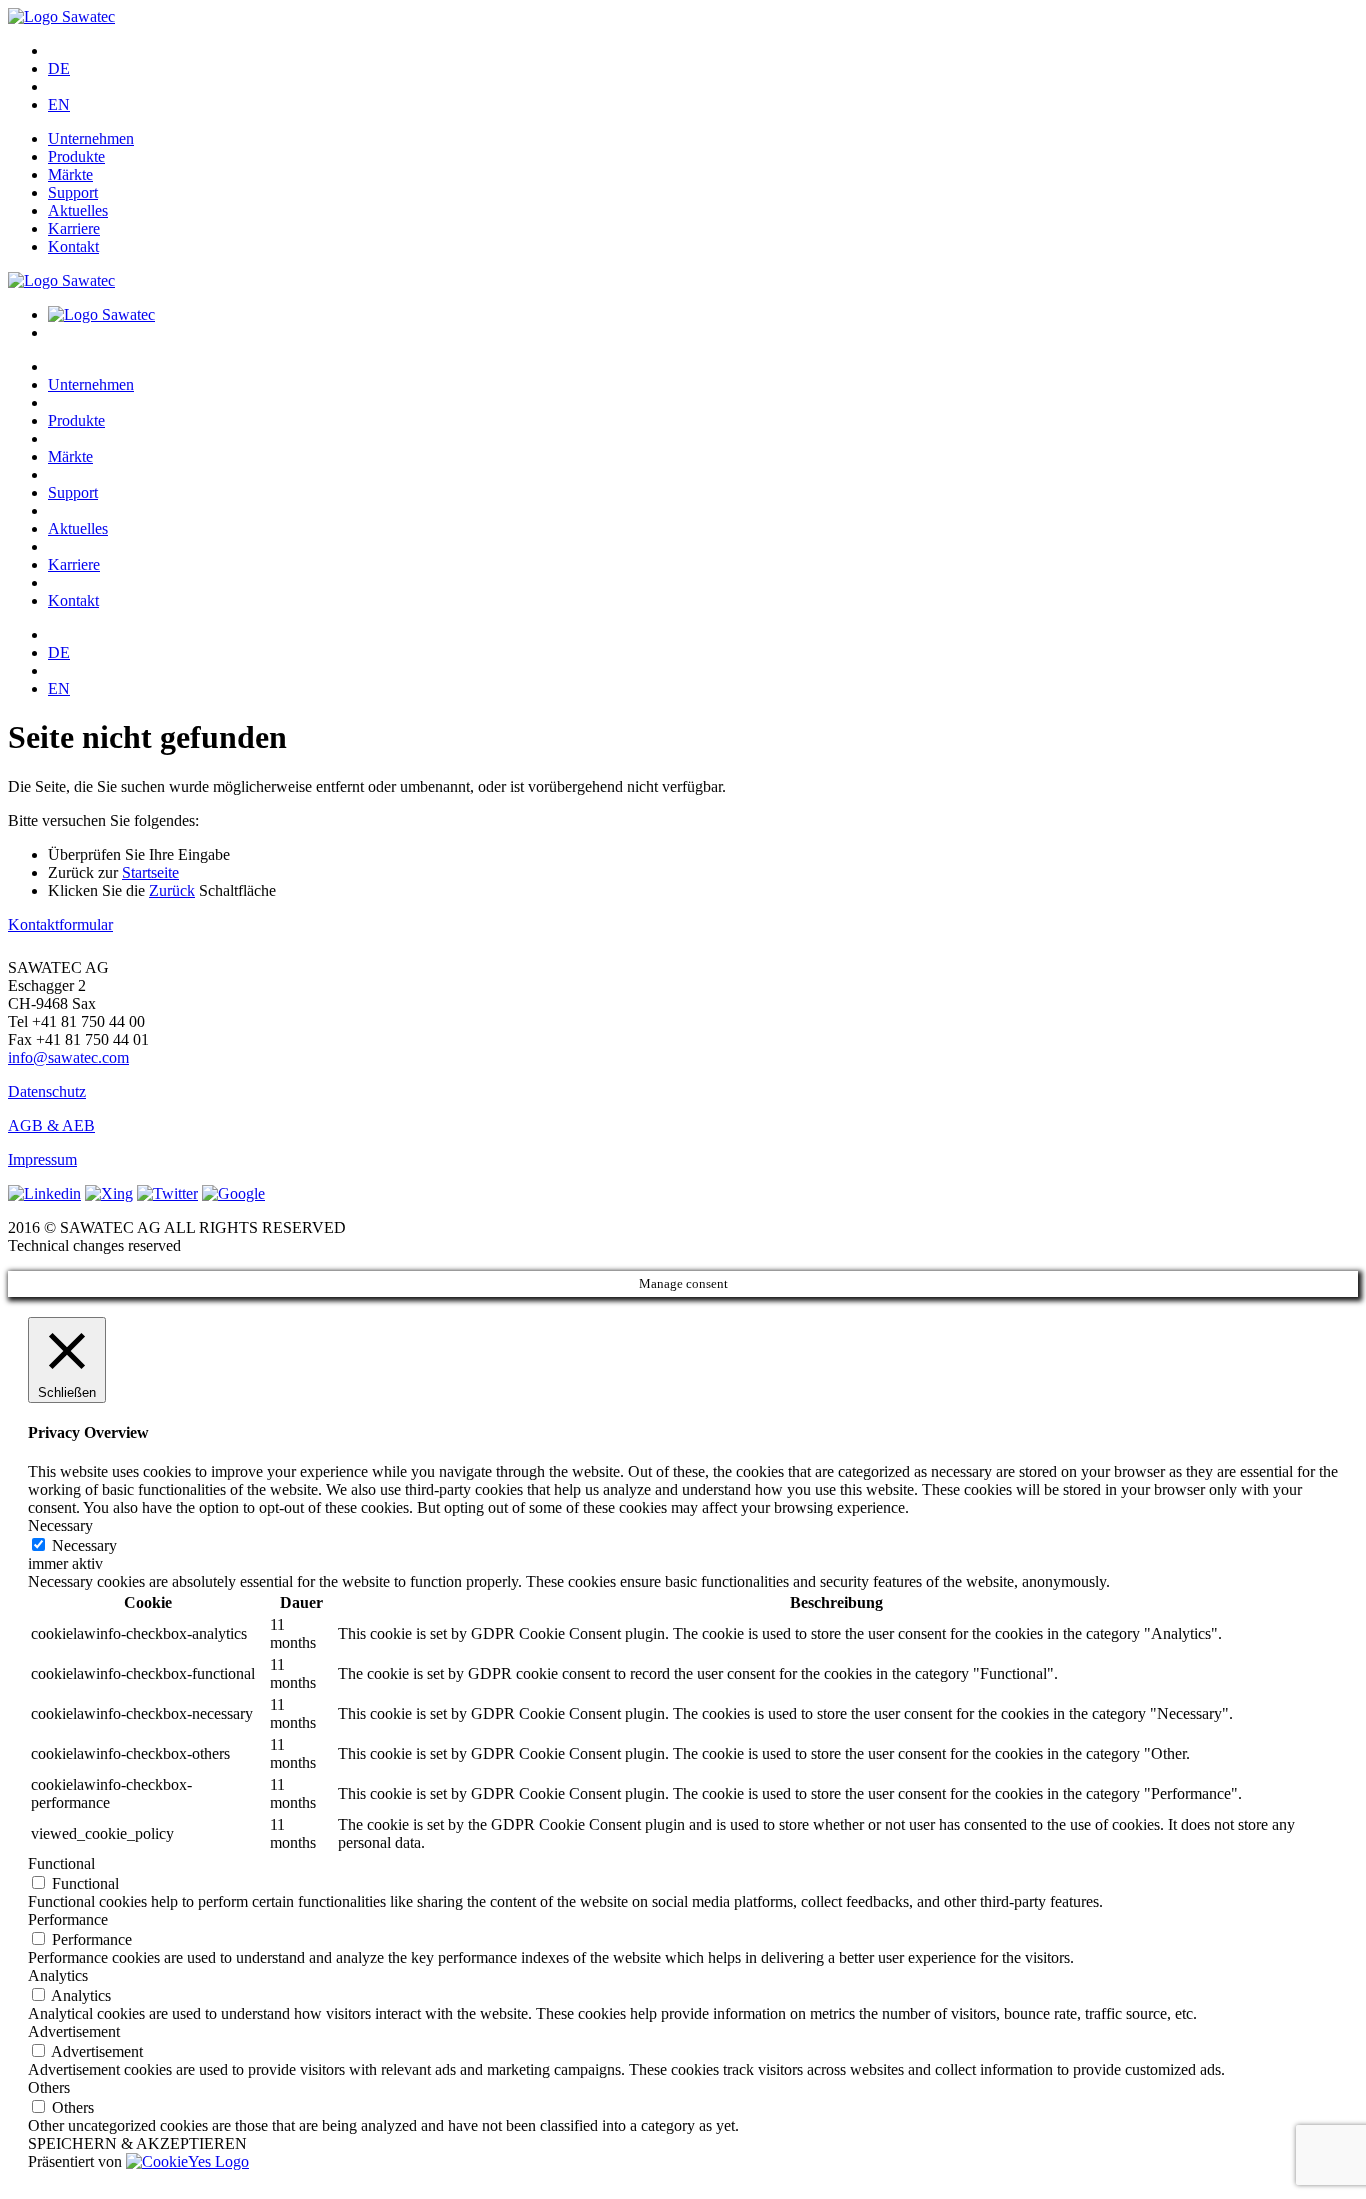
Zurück (172, 890)
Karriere (74, 228)
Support (73, 192)
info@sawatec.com (68, 1057)
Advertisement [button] (74, 2031)
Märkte (70, 174)
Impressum (42, 1159)
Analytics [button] (58, 1975)
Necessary (84, 1545)
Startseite (150, 872)
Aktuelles (78, 210)
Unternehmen (91, 138)
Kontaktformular (60, 924)
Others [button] (49, 2087)
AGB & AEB (51, 1125)
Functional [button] (61, 1863)
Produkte (76, 156)
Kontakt (73, 246)
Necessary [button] (60, 1525)
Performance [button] (68, 1919)
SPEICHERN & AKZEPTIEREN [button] (137, 2143)
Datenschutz (47, 1091)
